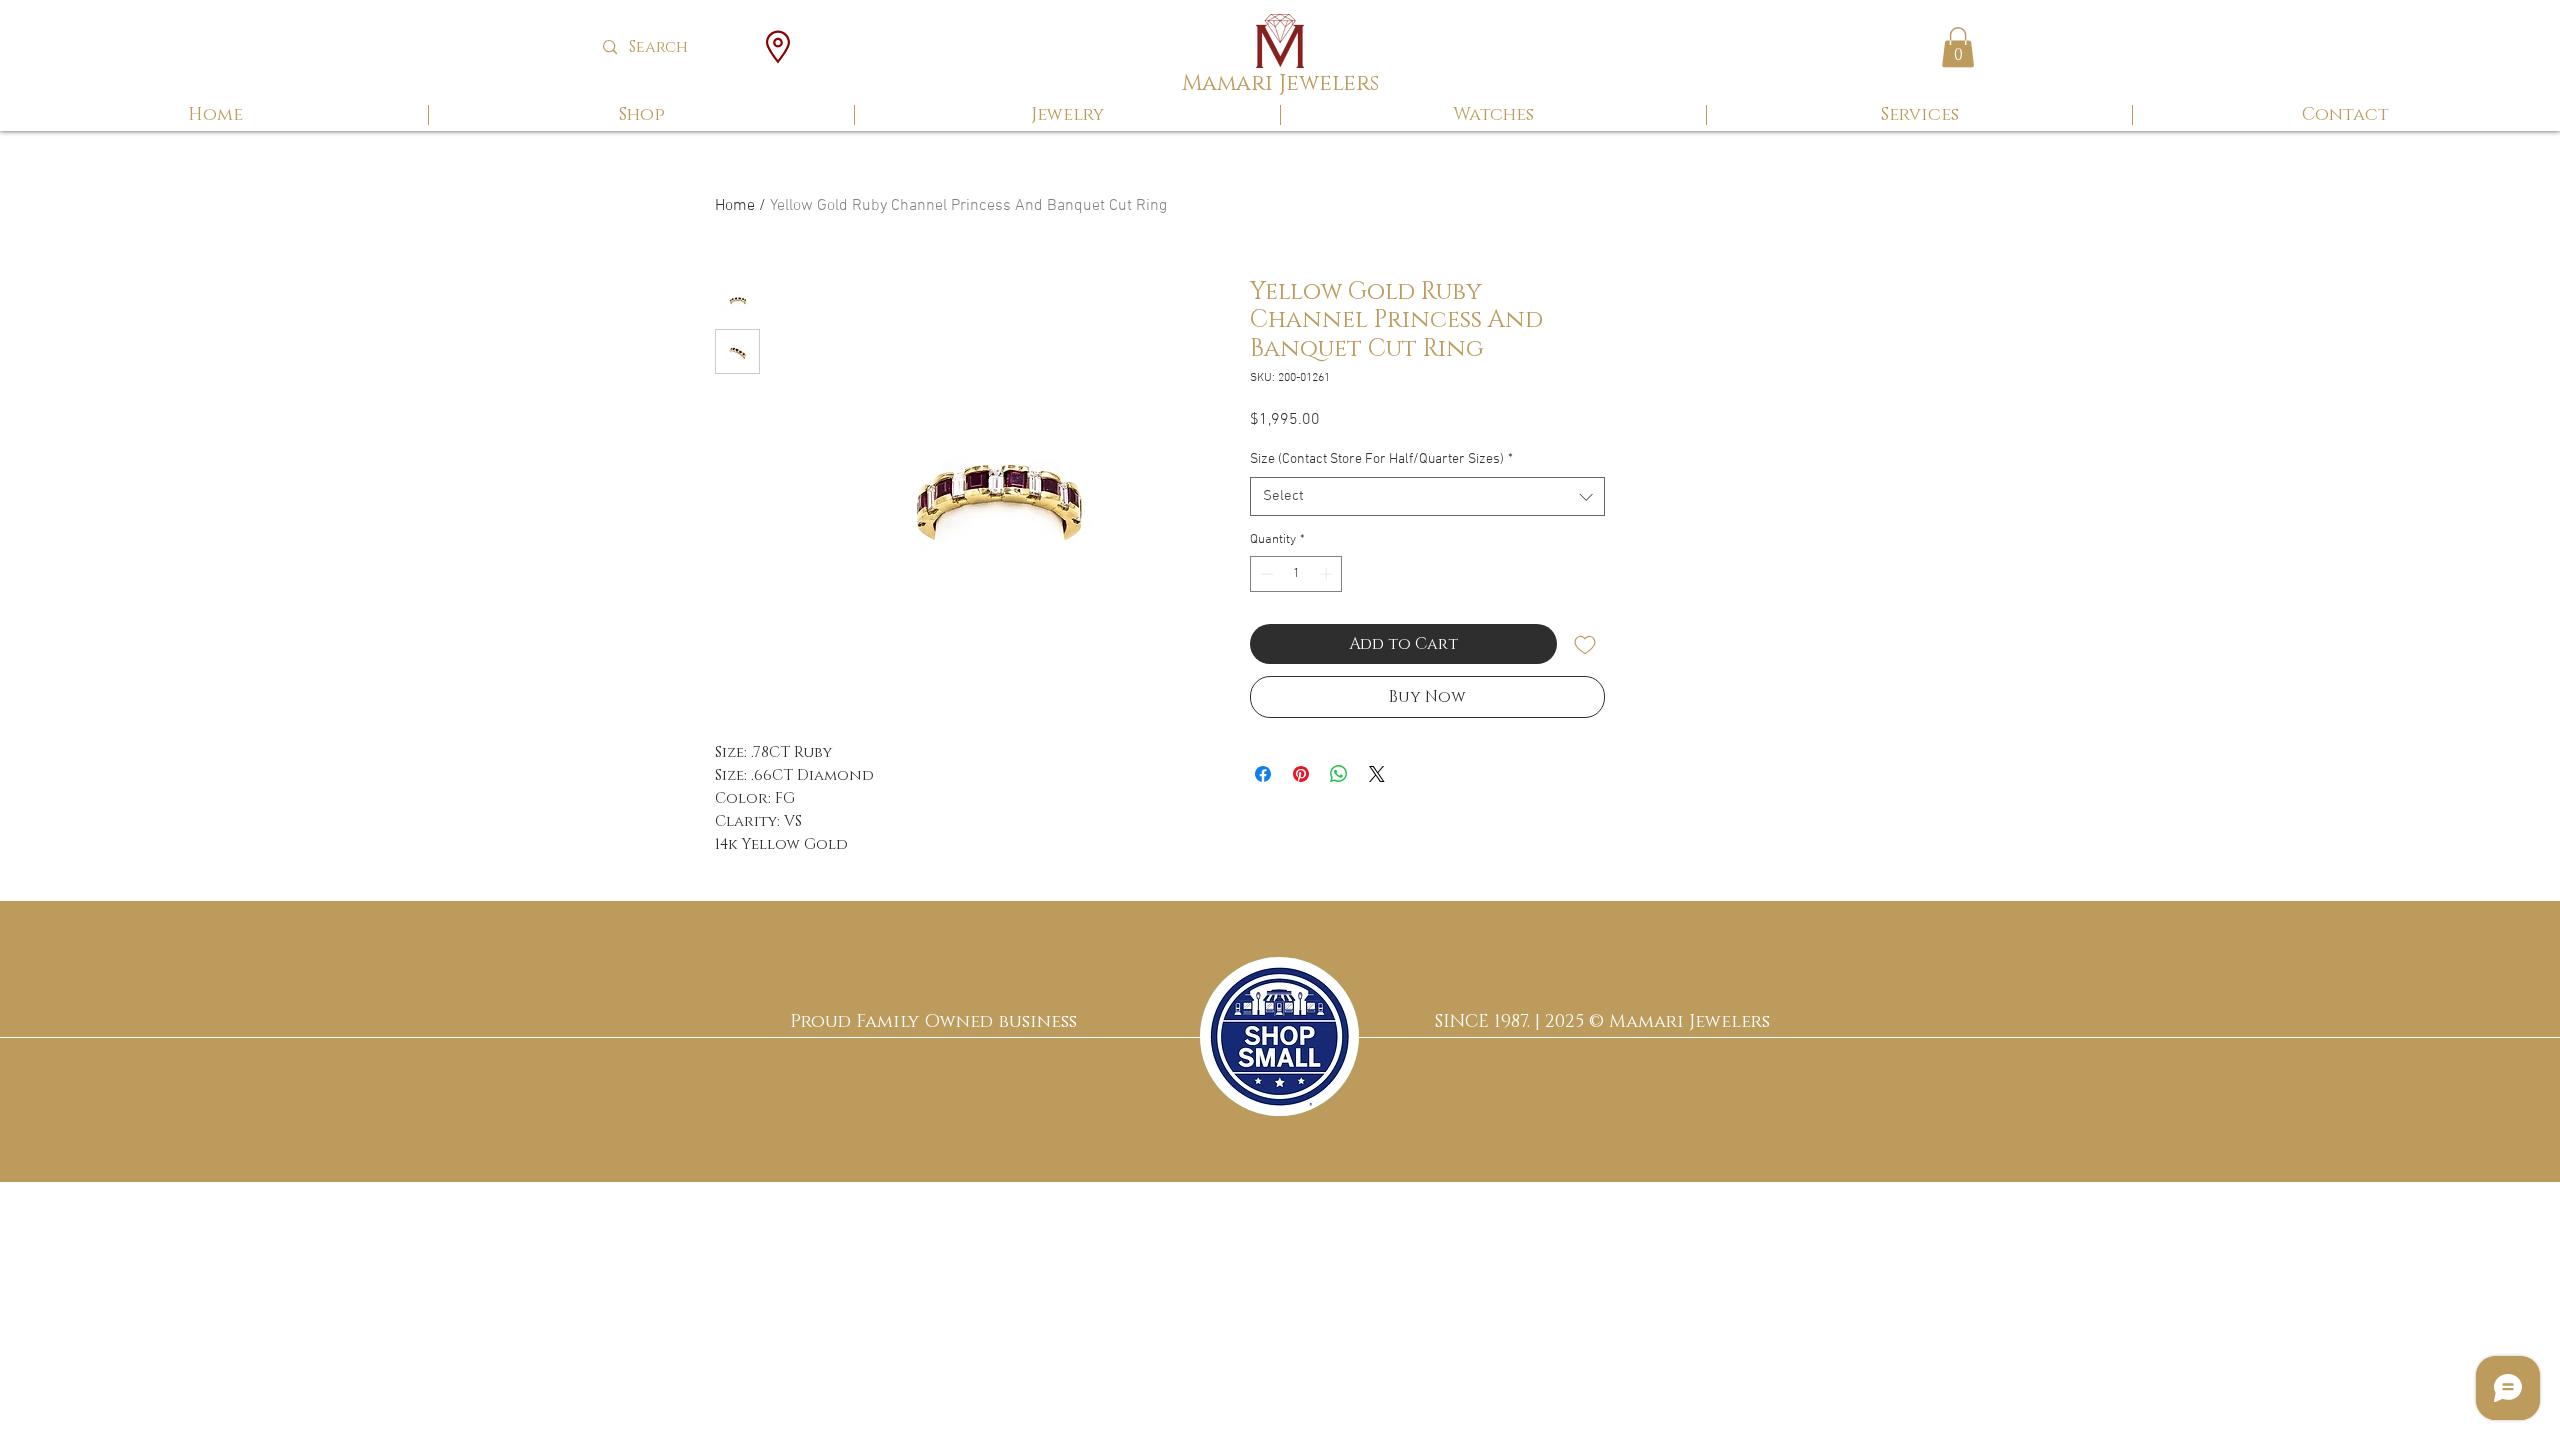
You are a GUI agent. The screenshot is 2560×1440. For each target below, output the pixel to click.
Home (735, 206)
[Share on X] (1377, 774)
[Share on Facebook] (1263, 774)
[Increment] (1328, 574)
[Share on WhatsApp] (1339, 774)
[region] (1279, 1036)
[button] (1958, 47)
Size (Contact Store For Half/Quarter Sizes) (1381, 459)
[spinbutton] (1296, 574)
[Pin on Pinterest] (1301, 774)
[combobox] (1427, 496)
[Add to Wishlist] (1585, 644)
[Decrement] (1265, 574)
